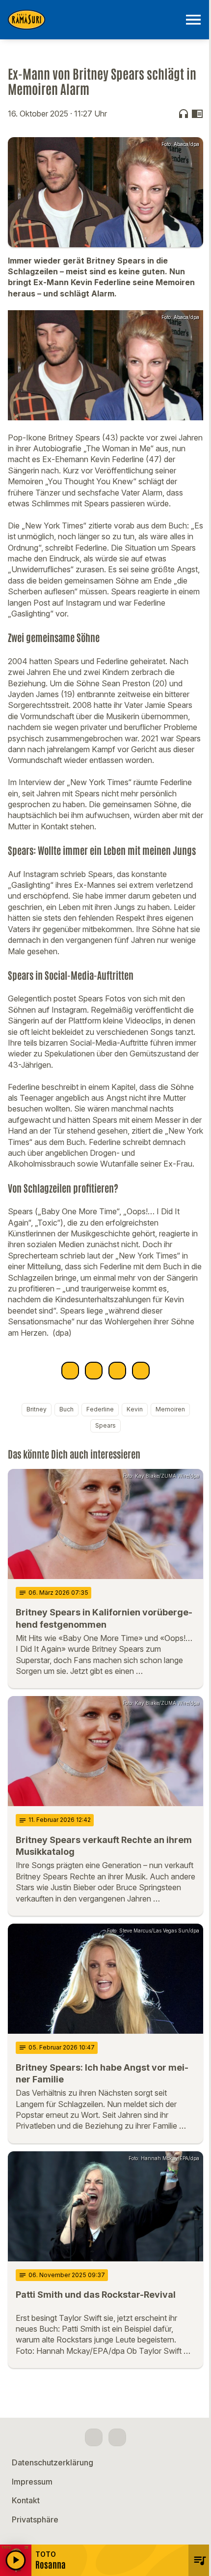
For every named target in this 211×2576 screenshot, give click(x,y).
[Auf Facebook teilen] (70, 1371)
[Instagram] (117, 2437)
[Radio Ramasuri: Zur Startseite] (94, 20)
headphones (184, 114)
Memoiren (170, 1409)
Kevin (135, 1409)
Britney (37, 1409)
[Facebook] (94, 2437)
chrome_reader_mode (197, 114)
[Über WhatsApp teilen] (117, 1371)
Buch (66, 1409)
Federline (100, 1409)
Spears (105, 1425)
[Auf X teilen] (94, 1371)
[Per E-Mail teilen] (141, 1371)
